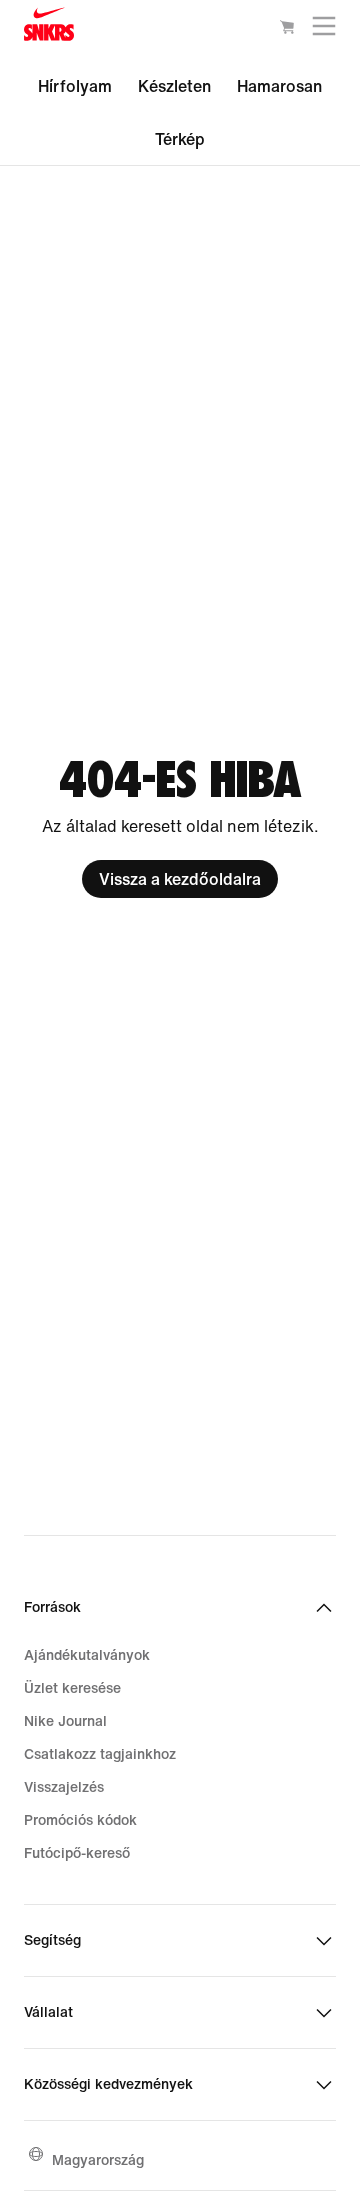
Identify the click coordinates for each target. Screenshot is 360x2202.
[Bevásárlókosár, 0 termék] (287, 30)
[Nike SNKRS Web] (49, 28)
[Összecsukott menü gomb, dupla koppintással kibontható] (324, 30)
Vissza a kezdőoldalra (180, 879)
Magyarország (98, 2159)
